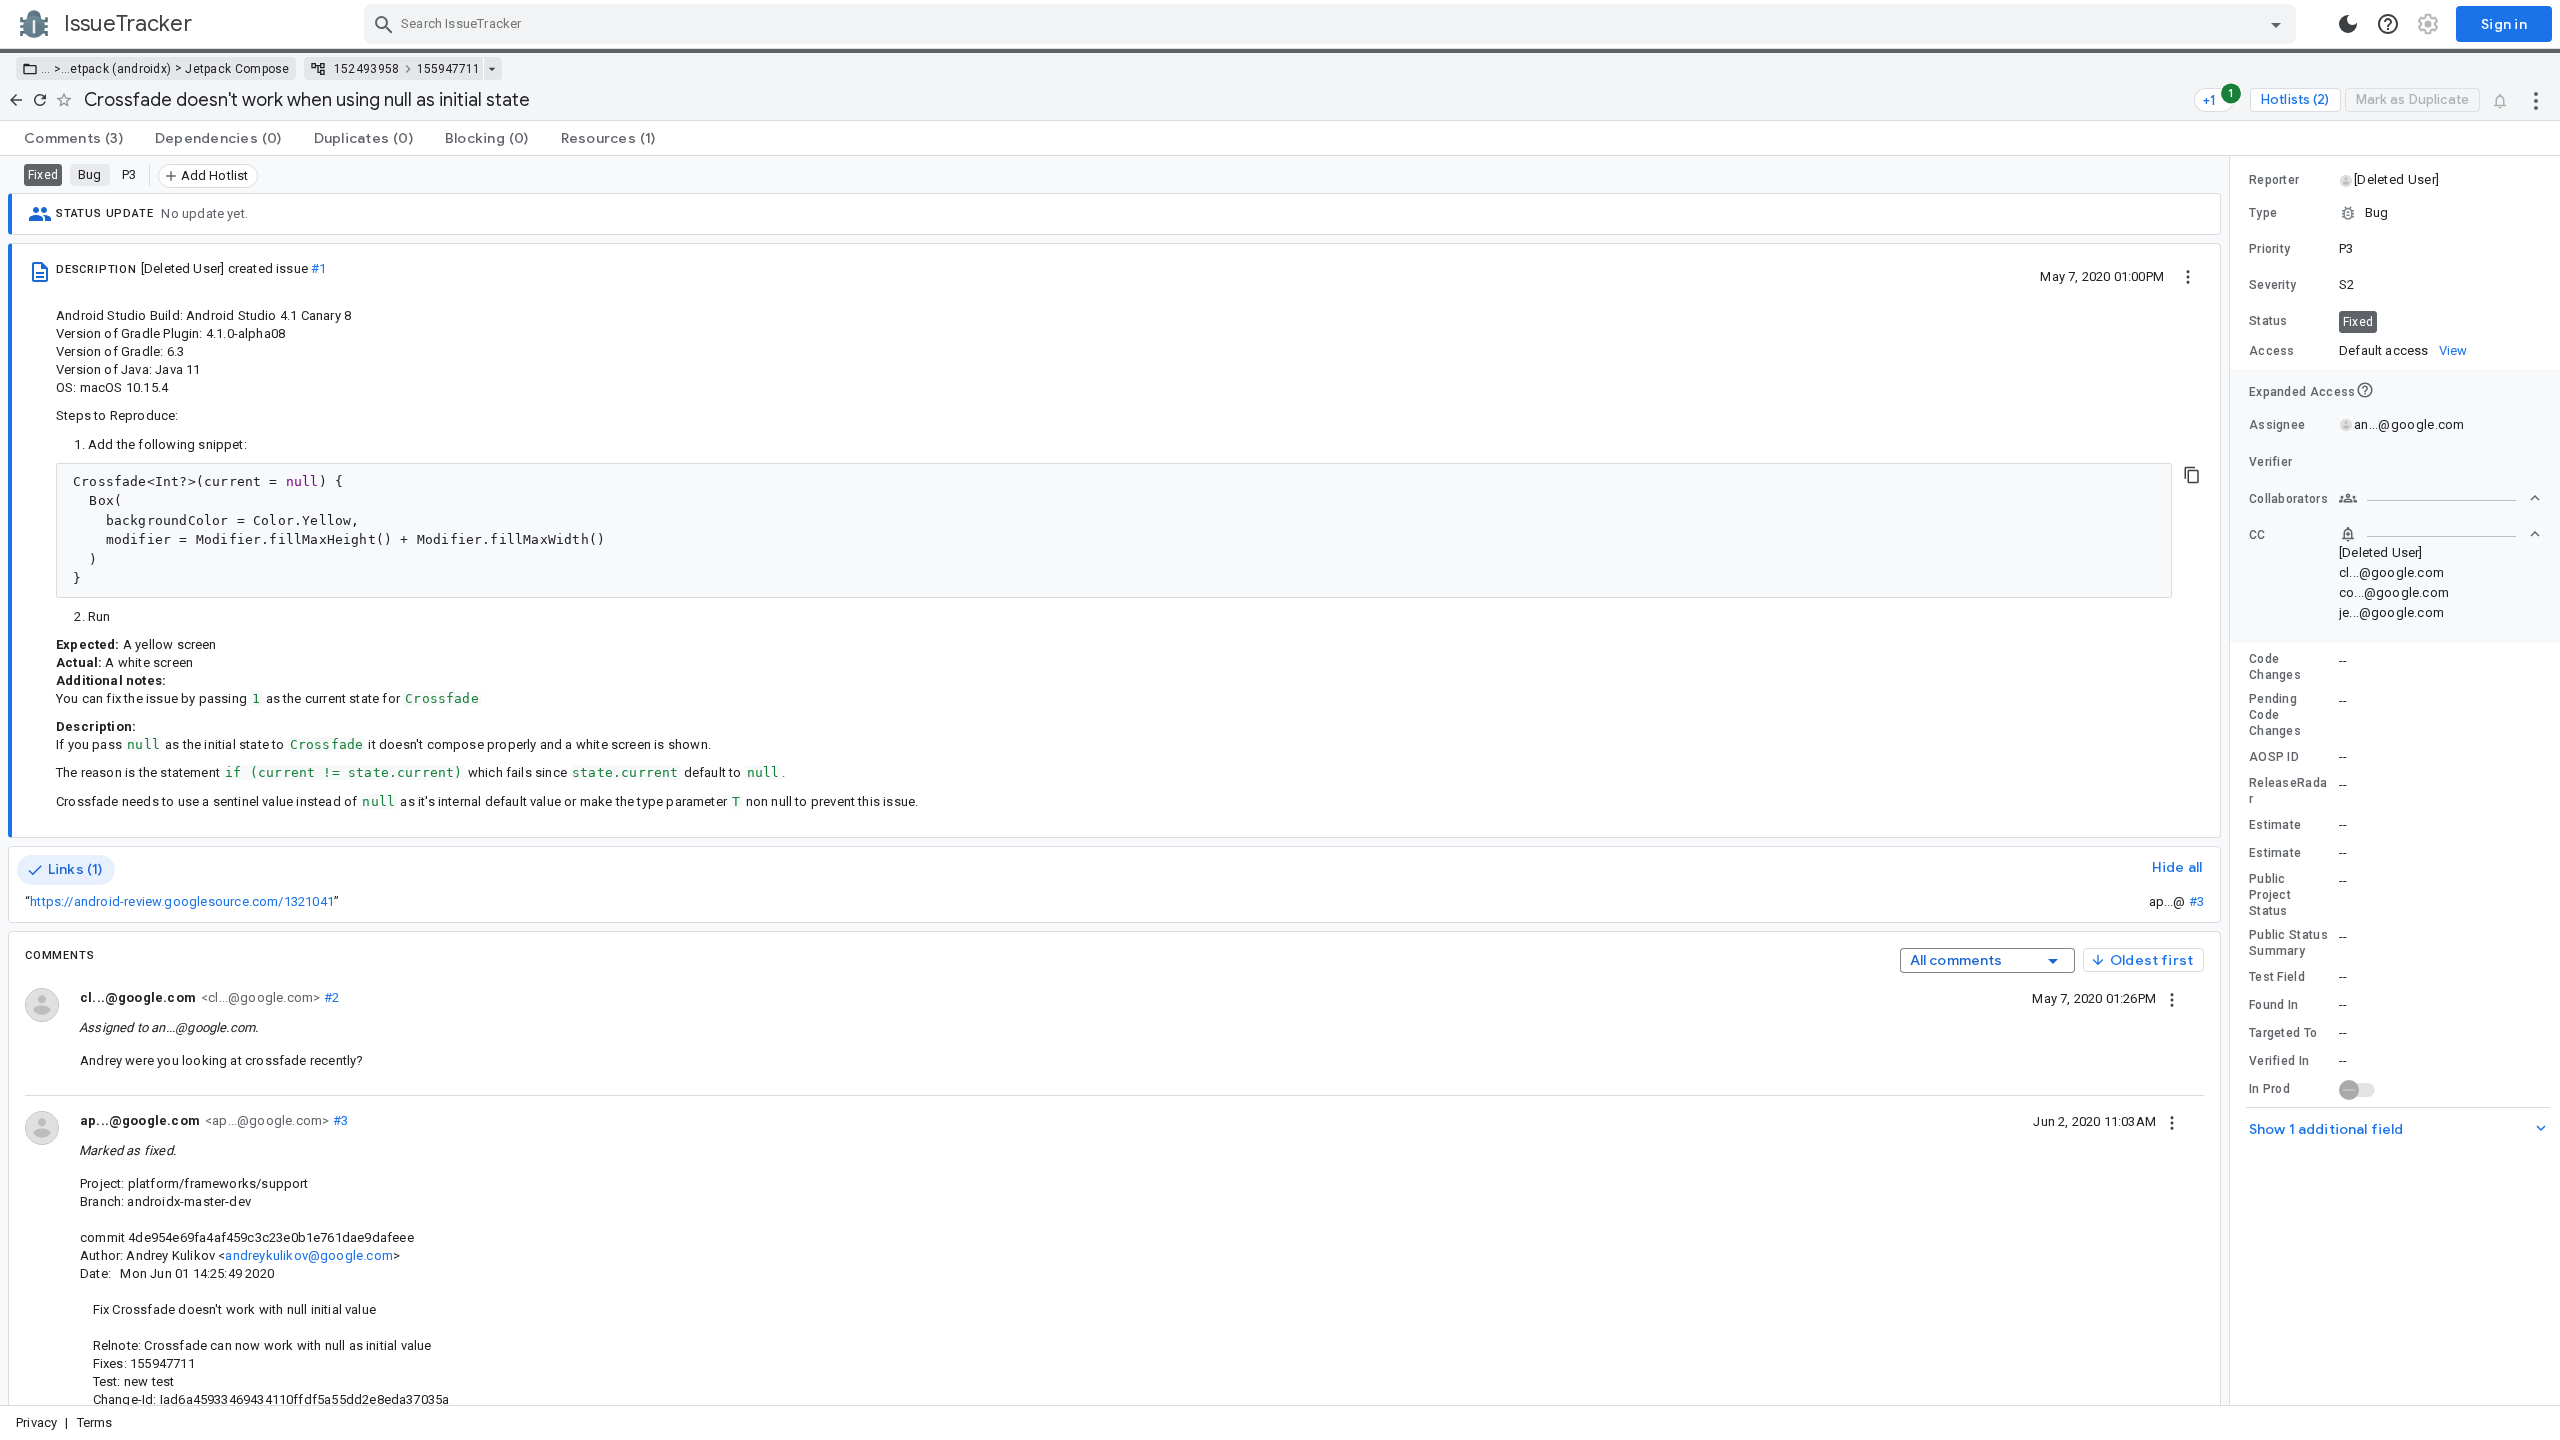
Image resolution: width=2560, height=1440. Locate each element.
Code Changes (2275, 667)
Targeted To (2283, 1033)
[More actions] (2536, 100)
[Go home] (16, 100)
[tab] (73, 138)
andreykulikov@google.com (308, 1255)
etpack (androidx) (120, 69)
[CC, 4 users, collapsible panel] (2440, 534)
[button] (55, 69)
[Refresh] (40, 100)
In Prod (2269, 1089)
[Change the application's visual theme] (2348, 24)
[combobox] (1332, 24)
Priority (2269, 249)
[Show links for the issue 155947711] (491, 69)
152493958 (367, 69)
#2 (329, 997)
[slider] (2233, 780)
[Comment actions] (2172, 998)
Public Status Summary (2288, 943)
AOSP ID (2274, 757)
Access (2272, 351)
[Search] (384, 24)
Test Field (2277, 977)
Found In (2273, 1005)
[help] (2388, 24)
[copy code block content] (2192, 475)
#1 (318, 268)
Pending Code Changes (2275, 715)
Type (2263, 213)
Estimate (2275, 825)
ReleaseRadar (2288, 791)
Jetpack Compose (237, 69)
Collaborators (2288, 499)
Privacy (36, 1422)
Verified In (2279, 1061)
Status (2268, 321)
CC (2257, 535)
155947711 (448, 69)
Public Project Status (2270, 895)
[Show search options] (2276, 24)
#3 (2196, 901)
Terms (95, 1422)
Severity (2272, 285)
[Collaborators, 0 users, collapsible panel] (2440, 498)
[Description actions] (2188, 276)
